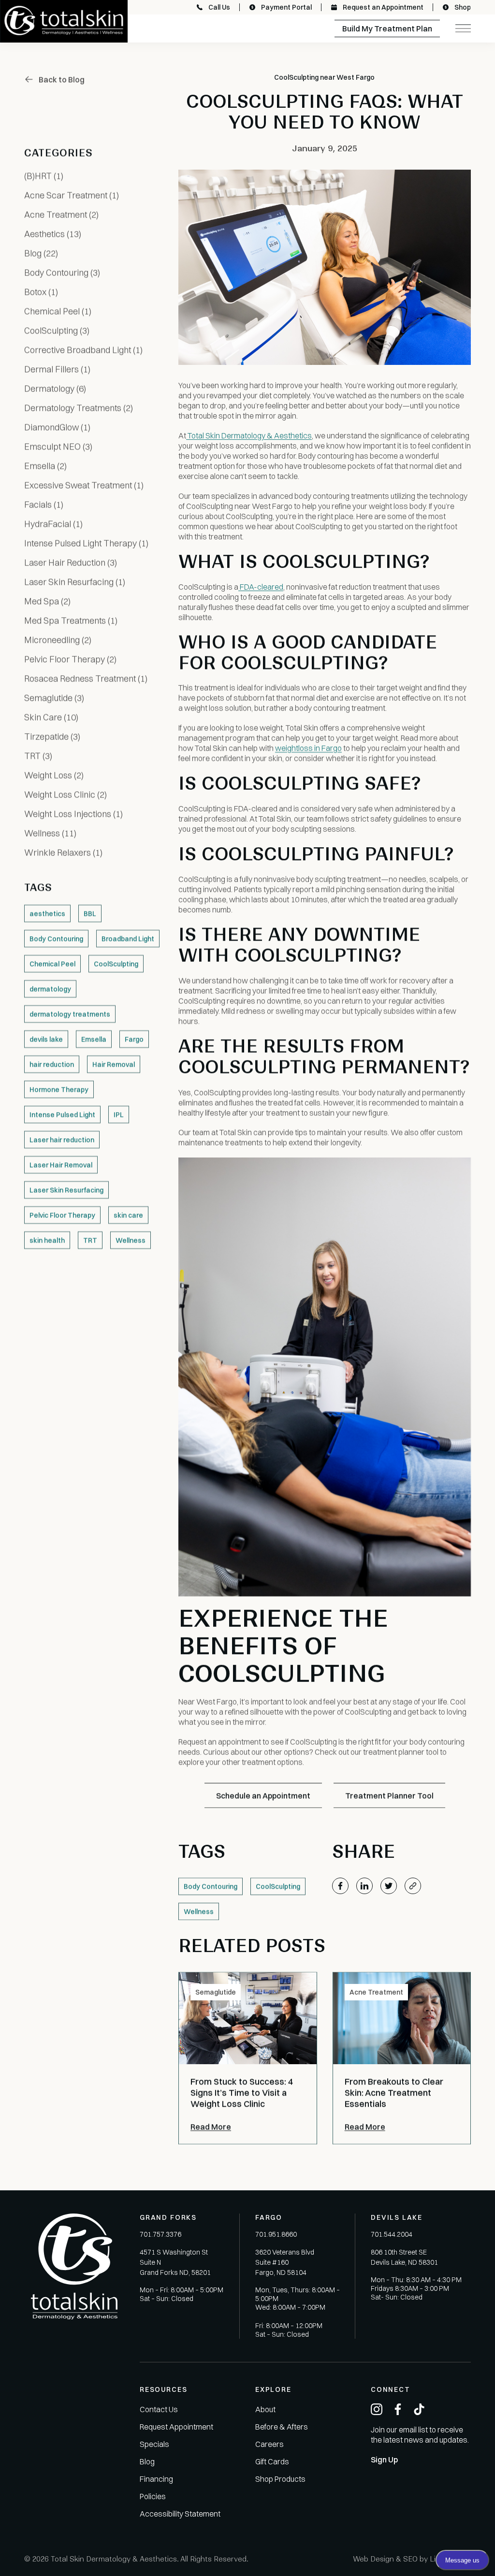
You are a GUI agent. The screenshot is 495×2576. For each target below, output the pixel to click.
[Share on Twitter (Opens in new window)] (389, 1886)
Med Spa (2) (47, 601)
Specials (154, 2444)
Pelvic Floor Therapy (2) (70, 659)
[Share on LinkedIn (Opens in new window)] (364, 1886)
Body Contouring (56, 939)
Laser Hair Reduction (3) (71, 562)
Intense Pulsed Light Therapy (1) (86, 543)
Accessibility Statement (180, 2514)
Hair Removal (114, 1064)
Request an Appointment (383, 7)
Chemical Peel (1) (58, 311)
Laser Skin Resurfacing (66, 1190)
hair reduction (52, 1064)
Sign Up (384, 2460)
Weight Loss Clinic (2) (66, 794)
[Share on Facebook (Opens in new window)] (340, 1886)
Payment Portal (286, 7)
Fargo (134, 1039)
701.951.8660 (276, 2234)
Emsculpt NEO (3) (58, 446)
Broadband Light (128, 939)
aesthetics (47, 913)
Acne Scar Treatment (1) (72, 195)
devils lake (46, 1039)
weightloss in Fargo (308, 748)
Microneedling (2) (58, 640)
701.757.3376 (160, 2234)
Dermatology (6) (55, 388)
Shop (463, 7)
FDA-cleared (261, 587)
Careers (269, 2444)
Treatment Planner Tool (389, 1795)
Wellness (131, 1240)
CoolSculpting (116, 964)
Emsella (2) (45, 466)
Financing (156, 2479)
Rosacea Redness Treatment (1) (86, 678)
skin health (47, 1240)
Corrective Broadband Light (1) (83, 350)
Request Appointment (176, 2427)
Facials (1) (44, 504)
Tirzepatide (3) (52, 736)
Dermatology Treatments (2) (79, 408)
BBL (90, 913)
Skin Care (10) (51, 717)
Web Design (373, 2559)
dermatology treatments (70, 1014)
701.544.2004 (392, 2234)
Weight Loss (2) (54, 775)
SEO (410, 2559)
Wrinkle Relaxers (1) (63, 852)
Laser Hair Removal (61, 1165)
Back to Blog (62, 79)
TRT (90, 1240)
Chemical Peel (52, 964)
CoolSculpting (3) (57, 330)
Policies (153, 2496)
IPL (119, 1114)
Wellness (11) (50, 833)
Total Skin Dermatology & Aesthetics (249, 435)
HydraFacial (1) (53, 524)
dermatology (50, 989)
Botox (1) (41, 292)
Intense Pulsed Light (62, 1114)
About (265, 2409)
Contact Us (159, 2409)
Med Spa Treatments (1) (71, 620)
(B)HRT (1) (44, 176)
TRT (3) (38, 756)
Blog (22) (41, 253)
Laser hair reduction (62, 1140)
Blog (147, 2461)
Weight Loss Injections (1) (73, 814)
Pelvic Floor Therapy (62, 1215)
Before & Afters (282, 2427)
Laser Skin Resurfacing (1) (75, 582)
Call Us (219, 7)
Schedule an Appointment (263, 1795)
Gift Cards (272, 2461)
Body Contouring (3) (62, 272)
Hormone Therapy (59, 1089)
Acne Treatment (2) (61, 214)
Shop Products (280, 2479)
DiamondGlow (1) (57, 427)
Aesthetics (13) (53, 234)
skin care (128, 1215)
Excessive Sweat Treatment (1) (84, 485)
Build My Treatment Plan (387, 29)
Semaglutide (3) (54, 698)
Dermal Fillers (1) (57, 369)
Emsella (94, 1039)
